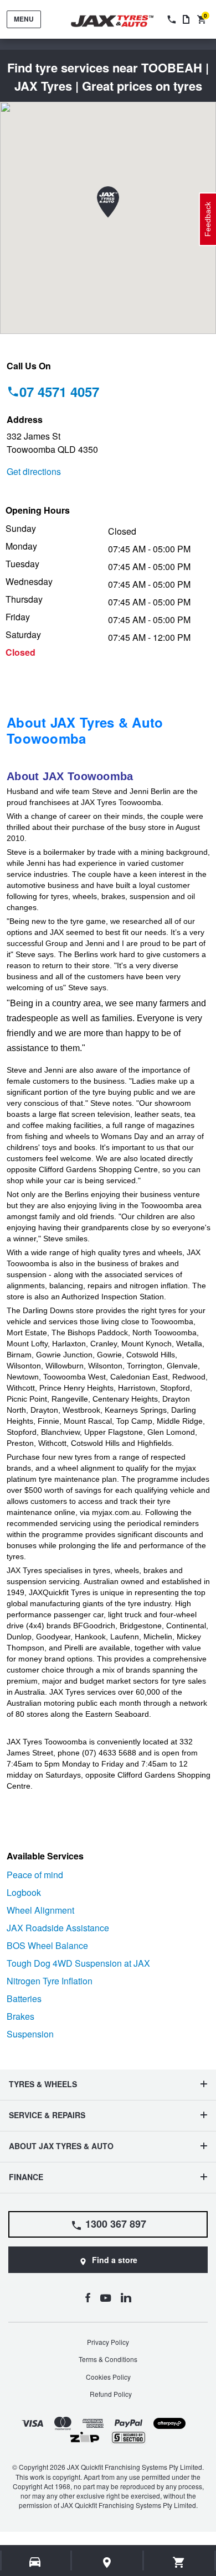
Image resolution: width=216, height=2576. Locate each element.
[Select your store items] (107, 2562)
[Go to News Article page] (186, 19)
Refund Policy (111, 2394)
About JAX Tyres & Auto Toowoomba (85, 730)
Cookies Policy (108, 2377)
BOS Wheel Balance (47, 1945)
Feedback (208, 219)
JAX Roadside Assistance (58, 1928)
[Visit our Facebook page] (88, 2297)
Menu (24, 19)
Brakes (20, 2016)
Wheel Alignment (40, 1910)
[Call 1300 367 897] (171, 19)
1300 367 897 (116, 2224)
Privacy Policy (108, 2342)
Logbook (24, 1892)
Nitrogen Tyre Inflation (50, 1981)
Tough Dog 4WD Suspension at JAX (78, 1963)
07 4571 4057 (59, 391)
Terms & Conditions (108, 2359)
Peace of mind (35, 1875)
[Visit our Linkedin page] (126, 2297)
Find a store (115, 2260)
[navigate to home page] (120, 21)
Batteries (24, 1998)
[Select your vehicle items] (36, 2562)
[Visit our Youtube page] (106, 2297)
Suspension (30, 2034)
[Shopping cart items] (179, 2562)
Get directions (34, 471)
